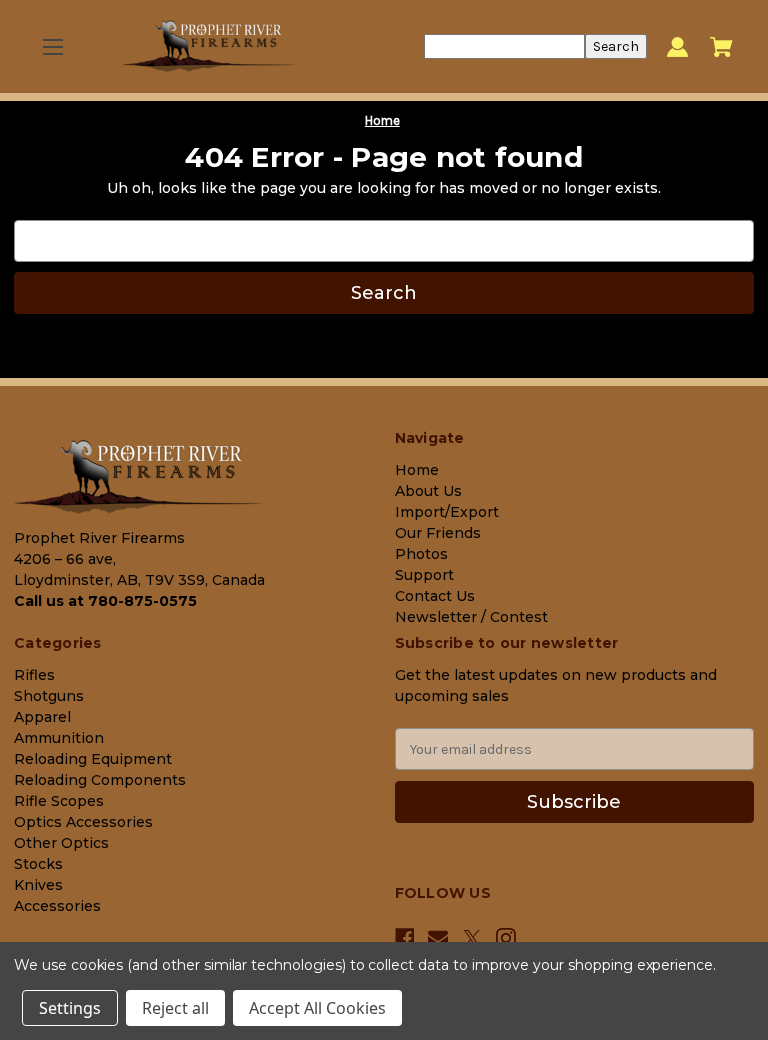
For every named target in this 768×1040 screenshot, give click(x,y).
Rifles (34, 675)
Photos (421, 554)
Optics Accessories (83, 822)
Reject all (175, 1008)
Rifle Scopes (59, 801)
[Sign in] (677, 46)
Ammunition (59, 738)
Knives (38, 885)
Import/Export (447, 512)
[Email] (438, 938)
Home (417, 470)
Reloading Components (100, 780)
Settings (70, 1008)
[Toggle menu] (52, 46)
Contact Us (435, 596)
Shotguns (49, 696)
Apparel (42, 717)
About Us (428, 491)
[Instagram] (506, 938)
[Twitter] (472, 938)
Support (424, 575)
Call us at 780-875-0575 (105, 601)
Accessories (57, 906)
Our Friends (438, 533)
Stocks (38, 864)
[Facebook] (405, 938)
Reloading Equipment (93, 759)
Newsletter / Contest (471, 617)
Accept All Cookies (317, 1008)
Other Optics (61, 843)
